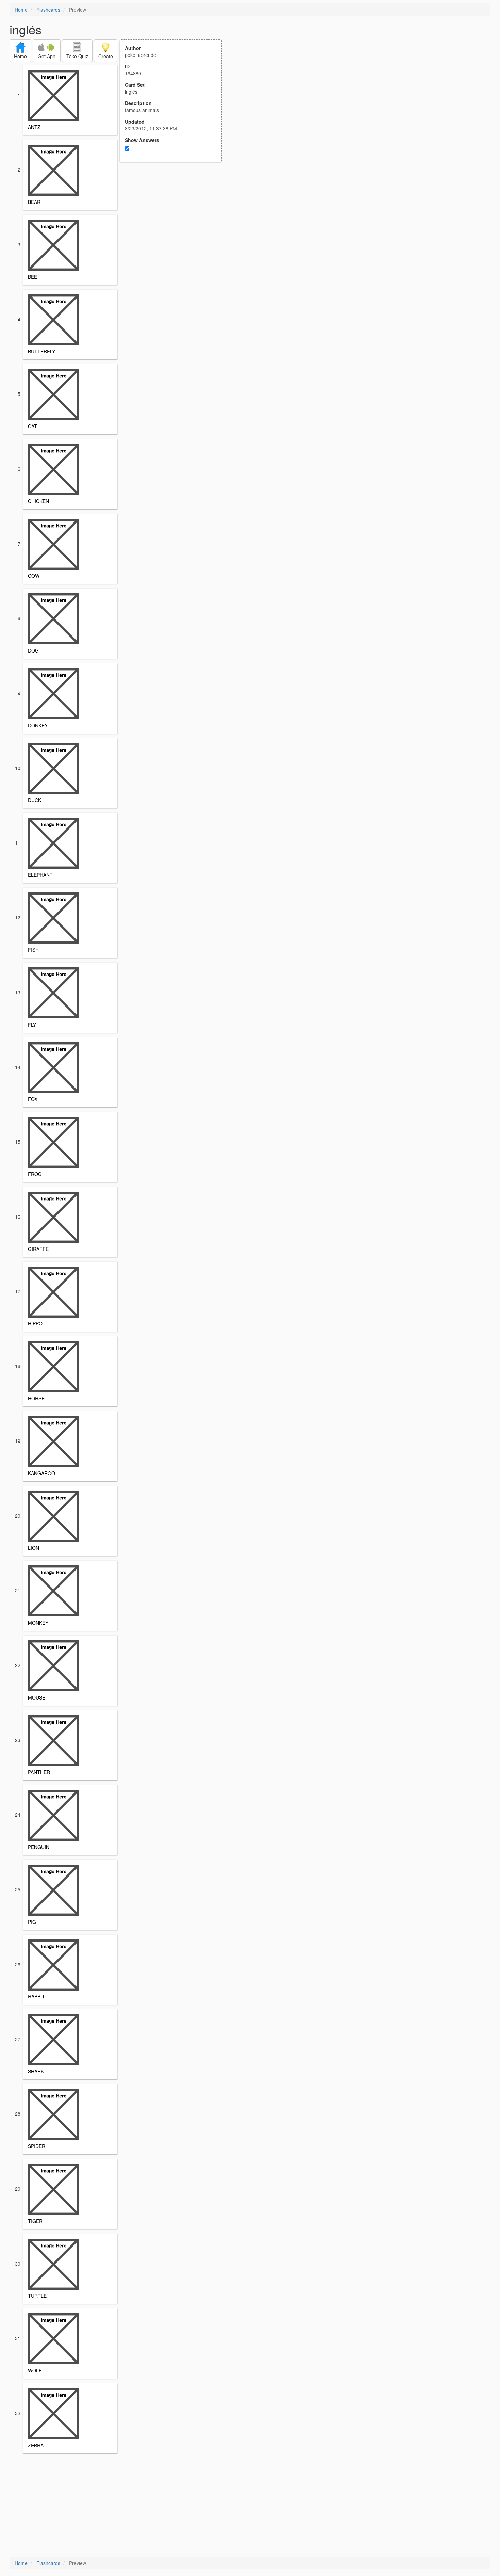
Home (21, 10)
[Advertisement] (174, 229)
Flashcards (48, 10)
